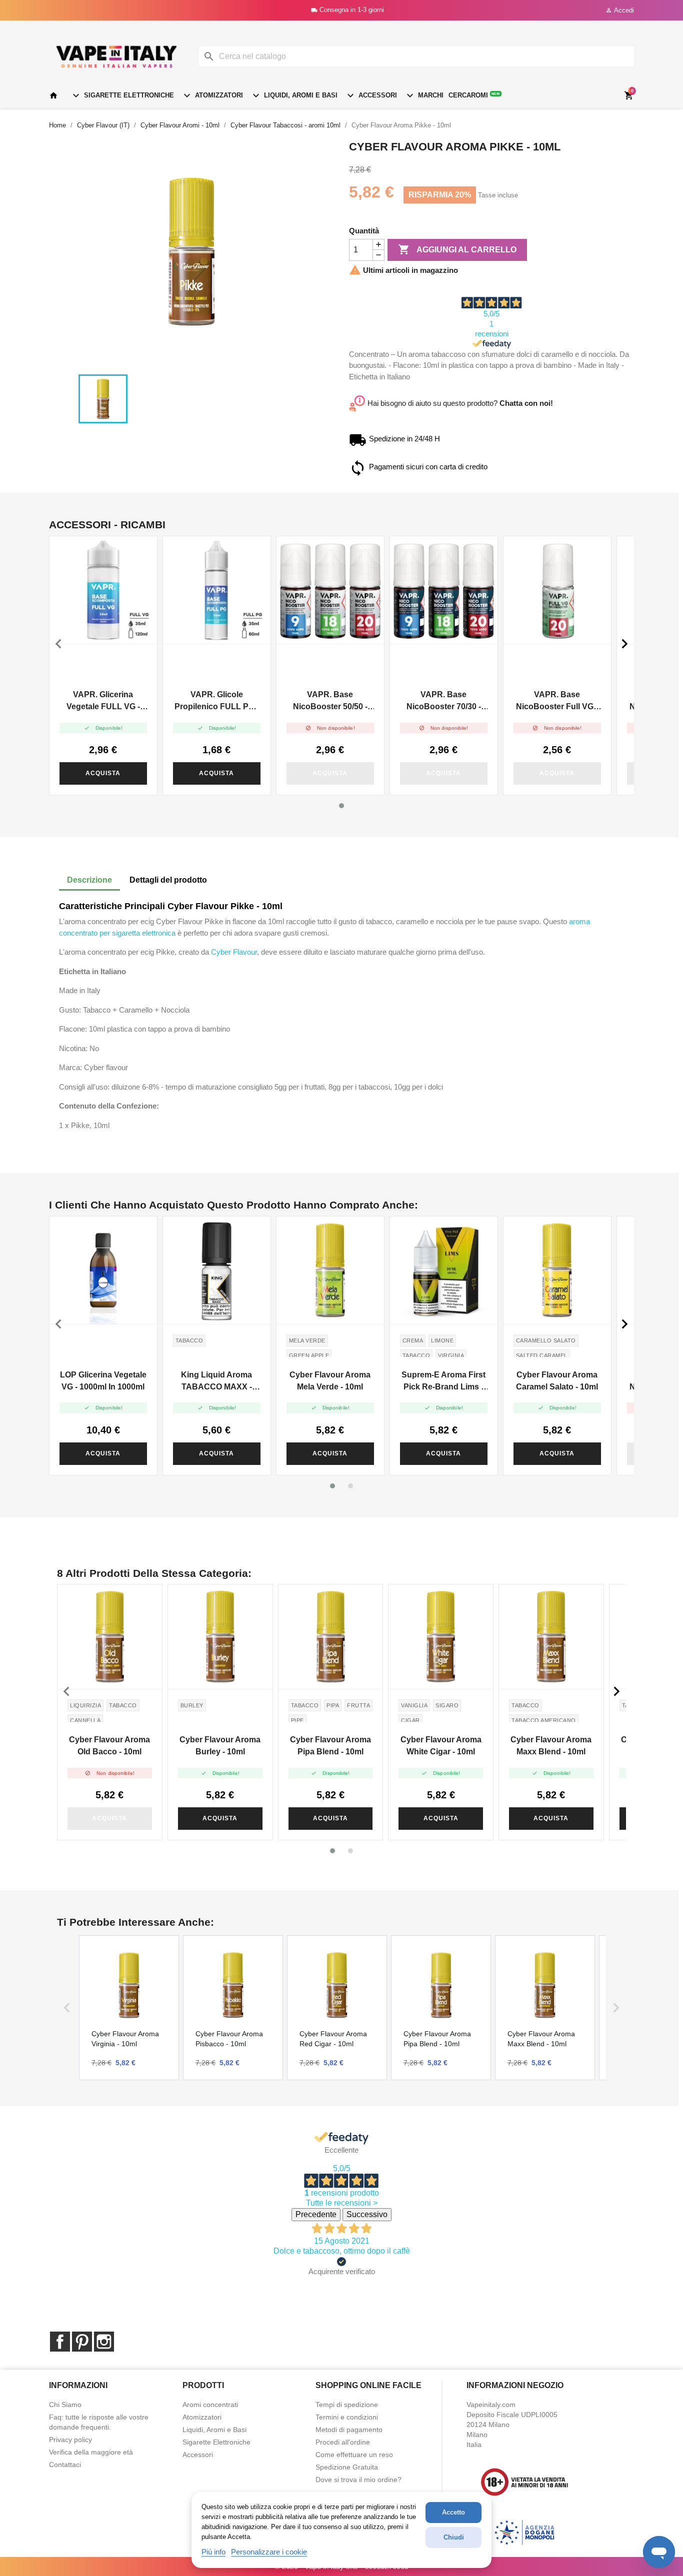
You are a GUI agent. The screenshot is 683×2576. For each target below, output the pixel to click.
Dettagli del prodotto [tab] (168, 880)
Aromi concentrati (210, 2405)
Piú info (213, 2552)
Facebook (60, 2342)
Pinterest (82, 2342)
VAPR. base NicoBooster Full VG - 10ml (557, 701)
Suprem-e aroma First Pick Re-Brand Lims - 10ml (443, 1382)
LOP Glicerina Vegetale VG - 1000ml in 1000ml (103, 1381)
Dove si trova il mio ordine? (358, 2480)
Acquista (103, 773)
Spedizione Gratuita (347, 2467)
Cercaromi (474, 95)
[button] (341, 806)
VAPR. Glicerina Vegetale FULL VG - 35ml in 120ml (103, 701)
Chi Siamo (65, 2405)
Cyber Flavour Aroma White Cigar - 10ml (441, 1746)
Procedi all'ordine (343, 2442)
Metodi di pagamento (349, 2430)
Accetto (453, 2512)
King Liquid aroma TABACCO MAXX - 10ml (216, 1382)
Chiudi (454, 2537)
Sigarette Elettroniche (122, 95)
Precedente (316, 2214)
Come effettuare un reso (354, 2455)
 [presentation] (624, 644)
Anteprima (103, 590)
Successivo (367, 2214)
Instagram (104, 2342)
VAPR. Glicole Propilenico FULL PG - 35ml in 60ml (217, 701)
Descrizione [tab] (89, 880)
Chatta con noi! (526, 403)
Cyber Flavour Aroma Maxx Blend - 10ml (551, 1746)
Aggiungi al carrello (457, 249)
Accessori (371, 95)
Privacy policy (70, 2440)
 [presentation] (58, 644)
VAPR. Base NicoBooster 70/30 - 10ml (444, 701)
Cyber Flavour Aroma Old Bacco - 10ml (109, 1746)
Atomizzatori (212, 95)
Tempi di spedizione (347, 2405)
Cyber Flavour (234, 952)
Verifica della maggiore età (91, 2452)
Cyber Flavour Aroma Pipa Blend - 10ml (330, 1746)
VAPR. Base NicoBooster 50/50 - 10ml (330, 701)
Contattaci (65, 2465)
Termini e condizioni (347, 2417)
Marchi (424, 95)
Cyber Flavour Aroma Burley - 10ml (220, 1746)
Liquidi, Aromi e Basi (294, 95)
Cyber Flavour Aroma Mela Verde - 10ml (330, 1381)
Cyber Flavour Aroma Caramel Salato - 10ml (557, 1381)
